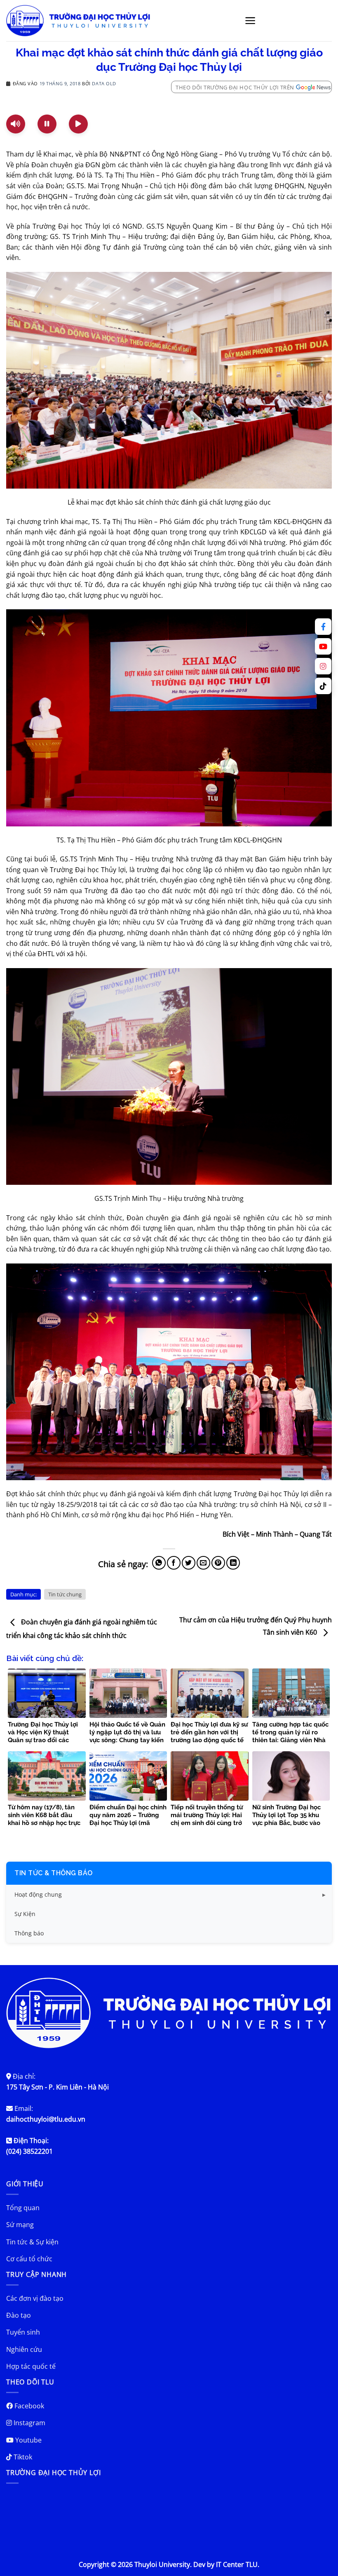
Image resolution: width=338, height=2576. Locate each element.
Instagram (29, 2423)
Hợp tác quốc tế (31, 2366)
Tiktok (22, 2457)
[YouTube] (323, 646)
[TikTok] (323, 686)
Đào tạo (19, 2315)
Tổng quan (23, 2208)
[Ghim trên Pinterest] (218, 1563)
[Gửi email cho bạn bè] (203, 1563)
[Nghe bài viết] (16, 124)
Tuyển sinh (23, 2332)
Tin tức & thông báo (54, 1873)
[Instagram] (323, 666)
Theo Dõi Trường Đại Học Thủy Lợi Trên (235, 87)
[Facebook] (323, 627)
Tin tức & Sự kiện (32, 2242)
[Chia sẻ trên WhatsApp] (159, 1563)
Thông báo (29, 1933)
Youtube (28, 2440)
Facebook (28, 2406)
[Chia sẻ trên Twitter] (189, 1563)
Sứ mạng (20, 2225)
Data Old (104, 83)
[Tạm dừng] (47, 124)
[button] (250, 21)
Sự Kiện (25, 1914)
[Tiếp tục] (78, 124)
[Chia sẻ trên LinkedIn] (233, 1563)
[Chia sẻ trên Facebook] (174, 1563)
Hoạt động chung (38, 1894)
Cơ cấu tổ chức (29, 2259)
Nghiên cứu (24, 2349)
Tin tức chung (65, 1594)
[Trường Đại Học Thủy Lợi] (78, 21)
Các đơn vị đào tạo (35, 2298)
